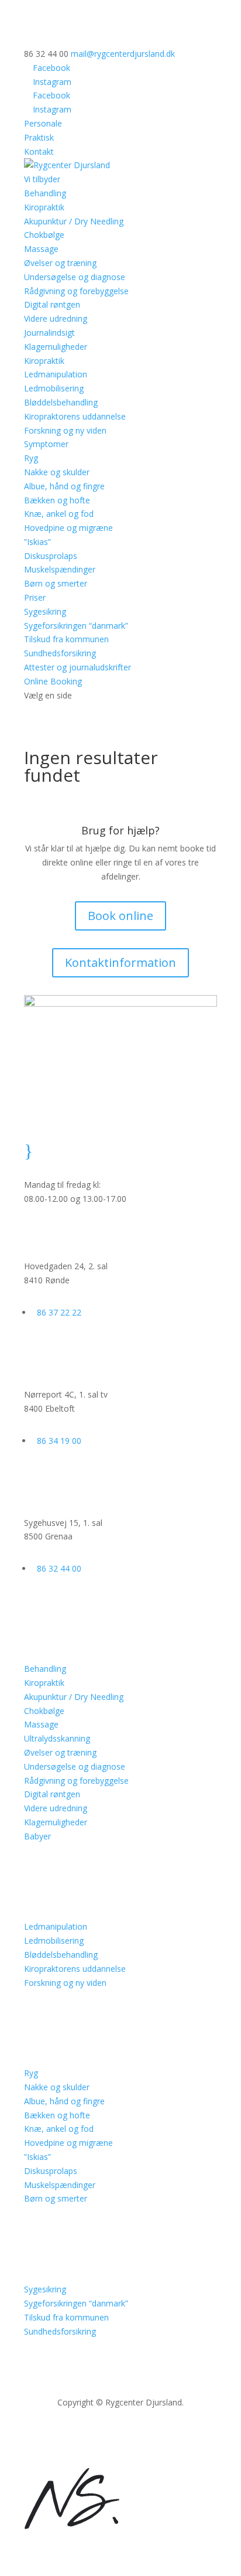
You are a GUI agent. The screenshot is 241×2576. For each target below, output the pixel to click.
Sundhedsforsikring (60, 653)
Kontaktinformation (120, 962)
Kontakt (39, 151)
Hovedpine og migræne (68, 528)
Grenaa (72, 1485)
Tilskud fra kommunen (66, 639)
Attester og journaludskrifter (78, 667)
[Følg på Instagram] (120, 2437)
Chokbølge (44, 235)
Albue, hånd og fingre (64, 486)
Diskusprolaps (51, 556)
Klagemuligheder (56, 347)
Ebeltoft (74, 1357)
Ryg (31, 458)
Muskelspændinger (60, 569)
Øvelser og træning (60, 263)
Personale (43, 123)
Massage (41, 249)
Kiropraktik (44, 207)
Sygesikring (45, 611)
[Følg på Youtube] (144, 2437)
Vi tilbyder (42, 179)
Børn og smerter (56, 583)
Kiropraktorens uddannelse (75, 416)
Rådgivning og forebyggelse (76, 291)
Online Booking (53, 681)
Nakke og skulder (57, 472)
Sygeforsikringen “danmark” (76, 626)
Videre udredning (56, 318)
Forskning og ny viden (65, 430)
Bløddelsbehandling (61, 402)
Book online (120, 916)
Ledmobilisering (54, 388)
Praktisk (39, 137)
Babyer (37, 1836)
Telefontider (86, 1147)
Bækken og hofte (57, 500)
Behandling (45, 1669)
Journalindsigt (49, 333)
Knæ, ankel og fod (59, 514)
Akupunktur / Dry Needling (74, 221)
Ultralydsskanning (57, 1738)
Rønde (69, 1229)
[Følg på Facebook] (97, 2437)
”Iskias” (37, 542)
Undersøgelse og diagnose (75, 277)
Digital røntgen (52, 304)
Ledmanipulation (56, 374)
